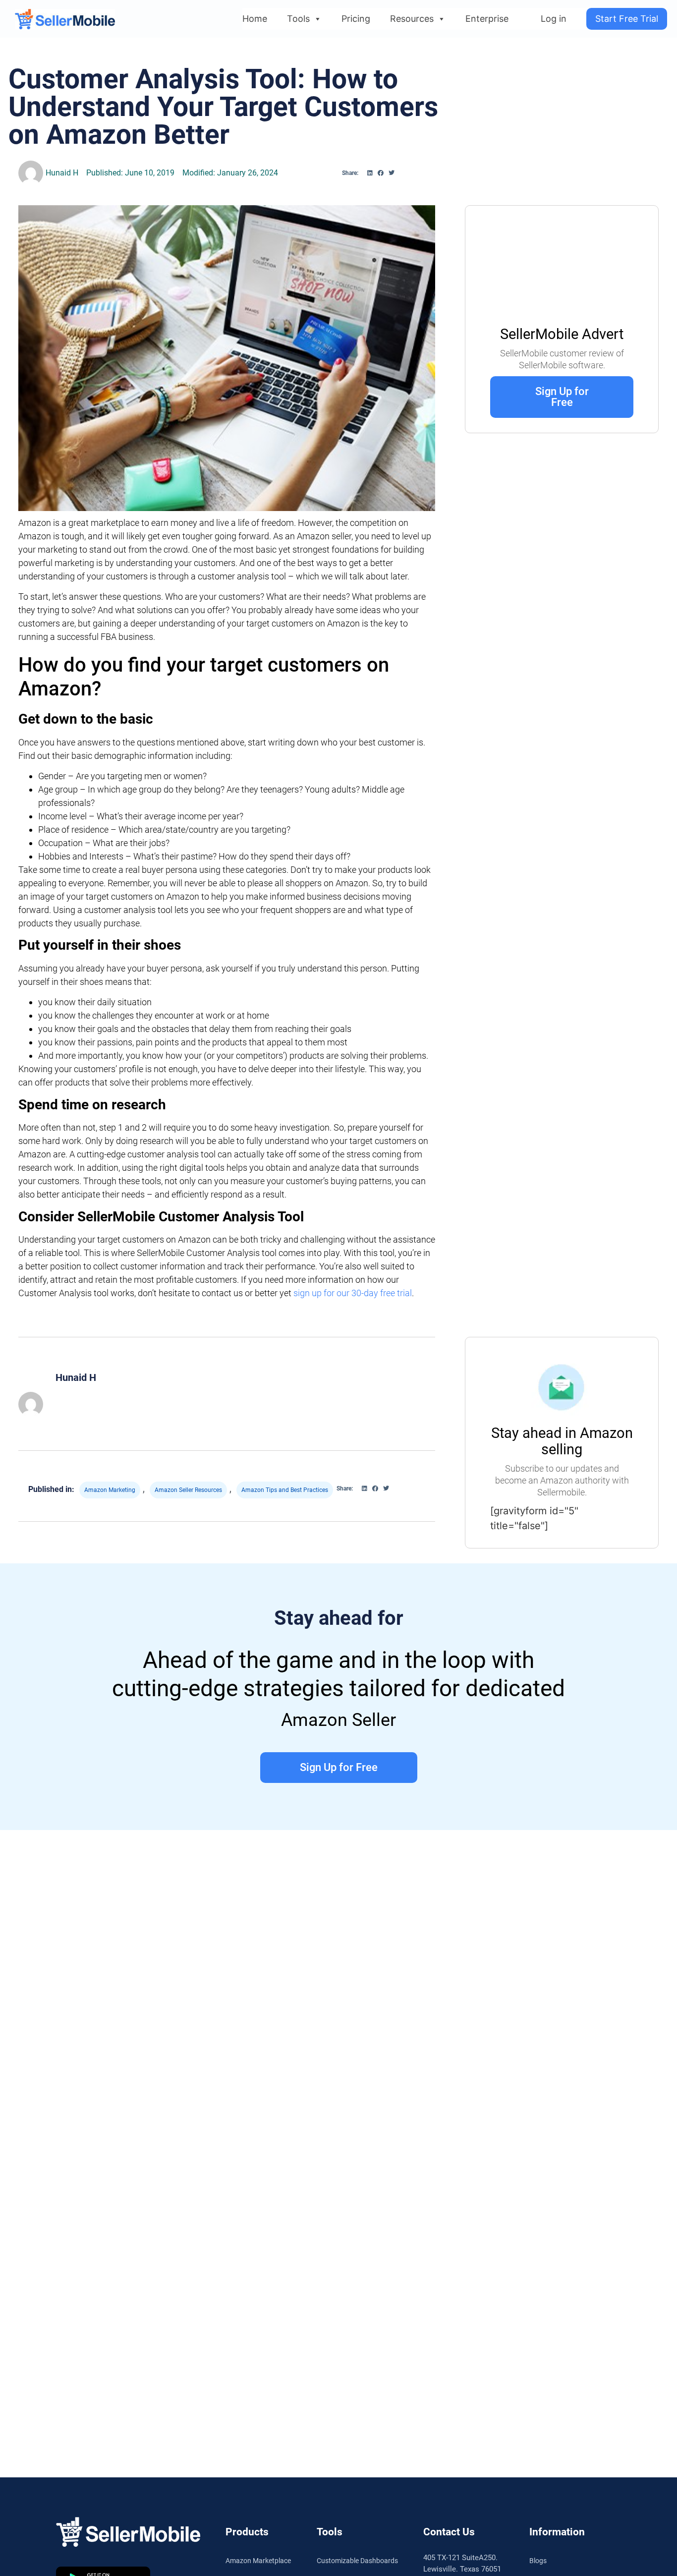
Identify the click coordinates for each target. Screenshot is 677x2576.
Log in (554, 19)
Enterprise (487, 19)
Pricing (356, 19)
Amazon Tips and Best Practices (285, 1490)
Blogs (538, 2561)
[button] (370, 173)
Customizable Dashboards (357, 2561)
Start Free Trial (627, 19)
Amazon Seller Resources (188, 1490)
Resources (412, 19)
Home (255, 19)
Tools (298, 19)
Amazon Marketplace (258, 2561)
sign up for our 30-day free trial (353, 1293)
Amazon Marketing (110, 1490)
